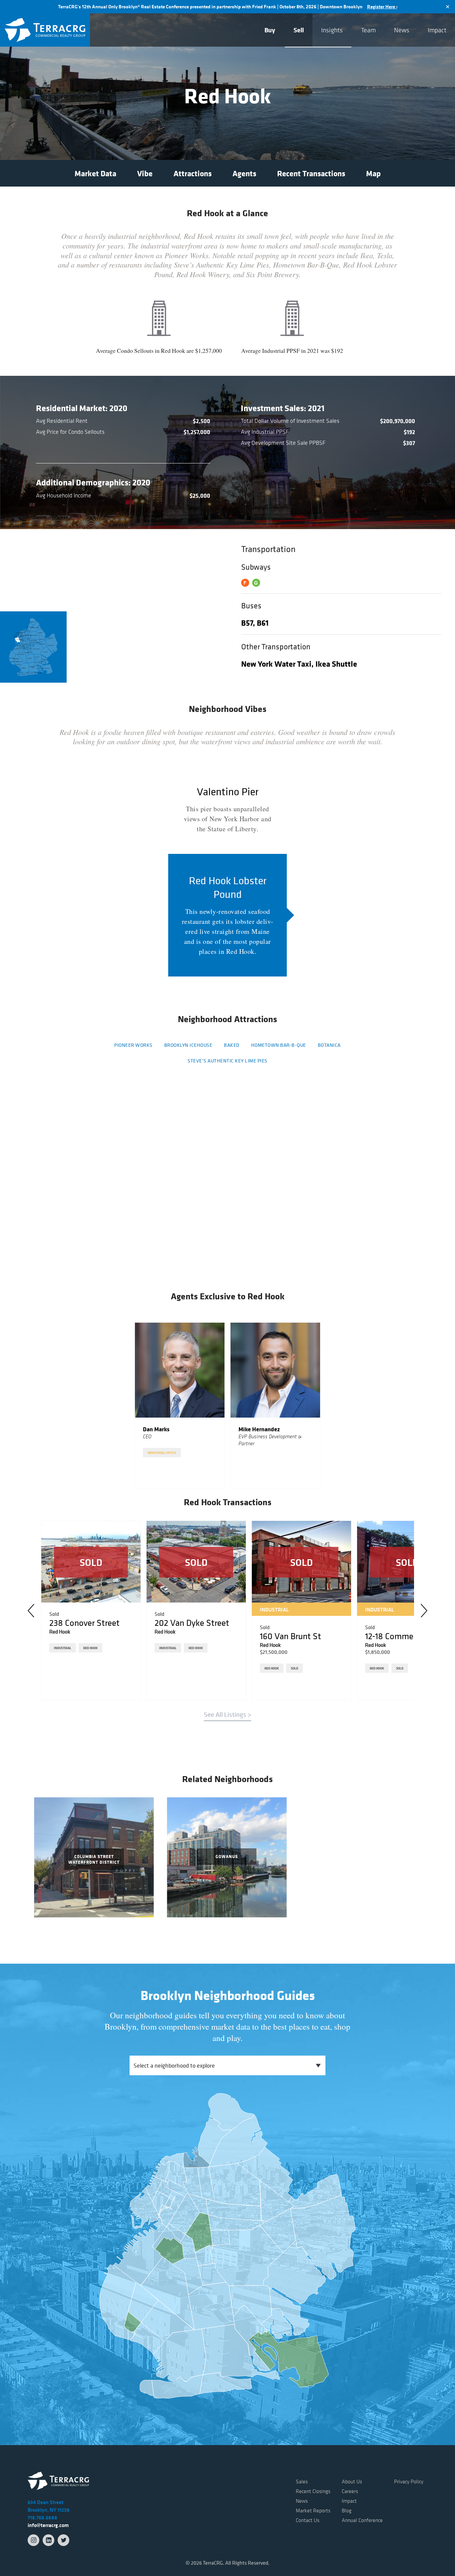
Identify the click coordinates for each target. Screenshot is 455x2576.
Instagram (33, 2540)
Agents (244, 173)
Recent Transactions (311, 173)
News (402, 30)
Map (373, 173)
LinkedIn (48, 2540)
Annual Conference (362, 2520)
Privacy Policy (409, 2481)
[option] (180, 1406)
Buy (270, 30)
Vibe (145, 173)
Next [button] (424, 1610)
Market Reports (313, 2510)
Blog (347, 2510)
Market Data (95, 173)
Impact (437, 30)
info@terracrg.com (48, 2525)
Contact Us (308, 2520)
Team (368, 30)
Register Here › (382, 7)
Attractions (193, 173)
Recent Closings (313, 2491)
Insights (332, 30)
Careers (350, 2491)
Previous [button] (31, 1610)
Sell (299, 30)
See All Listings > (227, 1715)
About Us (352, 2481)
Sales (302, 2481)
